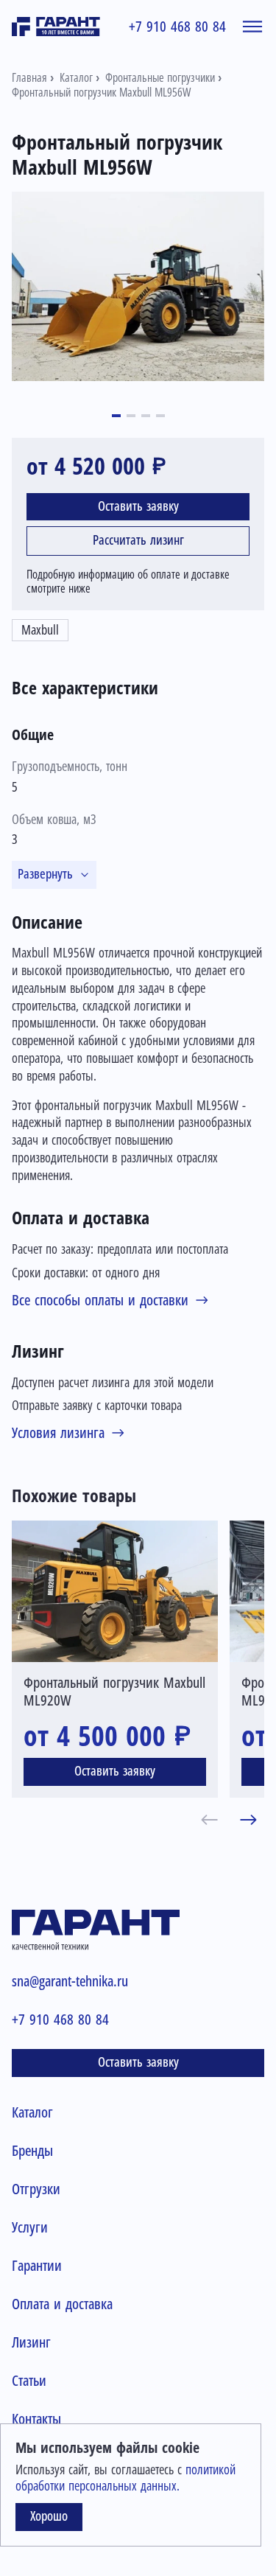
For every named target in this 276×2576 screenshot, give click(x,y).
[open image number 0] (138, 286)
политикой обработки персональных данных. (125, 2478)
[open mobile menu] (252, 27)
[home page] (56, 27)
